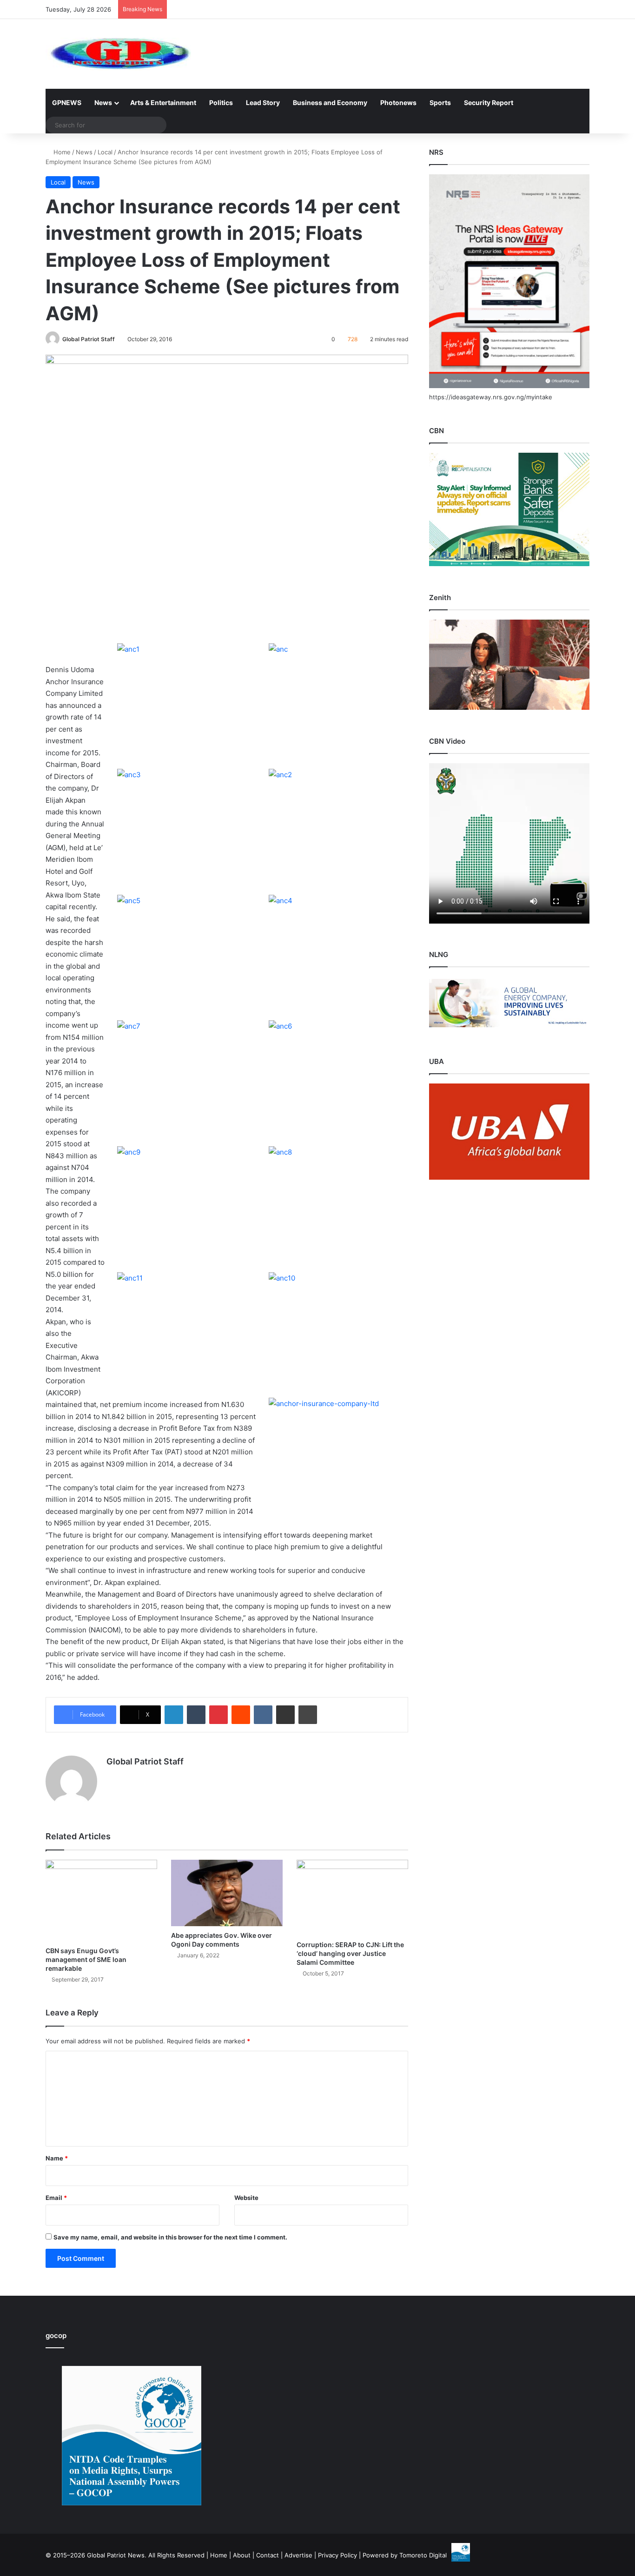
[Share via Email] (285, 1715)
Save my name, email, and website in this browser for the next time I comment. (170, 2237)
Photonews (398, 102)
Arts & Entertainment (163, 102)
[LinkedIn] (174, 1715)
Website (246, 2198)
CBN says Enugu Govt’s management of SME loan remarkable (86, 1959)
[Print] (308, 1715)
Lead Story (263, 102)
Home (61, 152)
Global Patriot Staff (89, 339)
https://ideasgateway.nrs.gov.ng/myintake (491, 397)
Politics (221, 102)
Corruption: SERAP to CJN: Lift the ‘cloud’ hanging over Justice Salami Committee (350, 1953)
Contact (268, 2555)
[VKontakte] (263, 1715)
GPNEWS (67, 102)
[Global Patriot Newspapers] (118, 54)
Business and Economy (330, 102)
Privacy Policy (337, 2555)
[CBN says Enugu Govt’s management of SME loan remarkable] (101, 1901)
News (103, 102)
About (242, 2555)
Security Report (489, 102)
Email (56, 2198)
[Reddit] (241, 1715)
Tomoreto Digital (423, 2555)
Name (57, 2158)
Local (105, 152)
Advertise (298, 2555)
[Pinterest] (218, 1715)
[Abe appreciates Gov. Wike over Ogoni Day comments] (227, 1893)
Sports (440, 102)
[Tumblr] (196, 1715)
